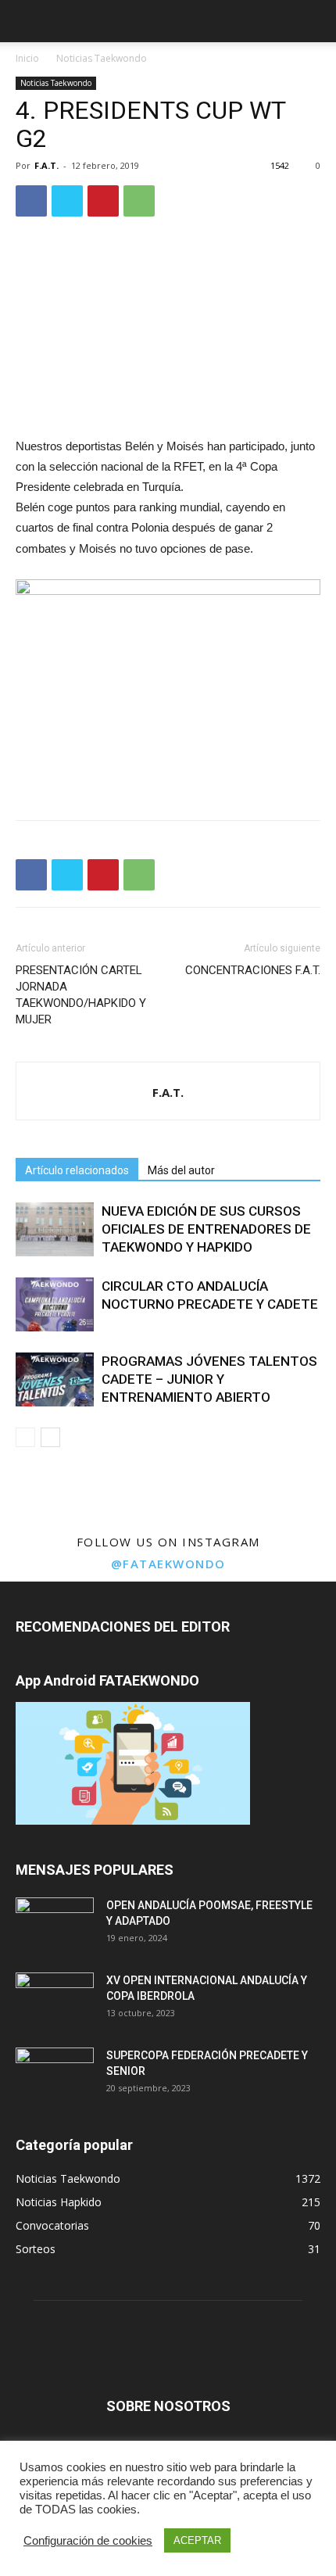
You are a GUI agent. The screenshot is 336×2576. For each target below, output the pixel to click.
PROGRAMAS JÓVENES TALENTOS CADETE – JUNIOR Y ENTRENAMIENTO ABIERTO (209, 1379)
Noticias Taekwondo (102, 58)
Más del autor (181, 1170)
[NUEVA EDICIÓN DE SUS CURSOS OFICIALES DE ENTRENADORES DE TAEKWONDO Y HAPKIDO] (55, 1229)
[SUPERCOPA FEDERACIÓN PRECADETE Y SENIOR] (55, 2075)
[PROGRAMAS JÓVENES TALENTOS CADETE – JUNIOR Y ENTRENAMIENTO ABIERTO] (55, 1379)
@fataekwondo (168, 1564)
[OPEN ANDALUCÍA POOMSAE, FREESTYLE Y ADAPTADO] (55, 1925)
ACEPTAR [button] (197, 2540)
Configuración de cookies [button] (88, 2541)
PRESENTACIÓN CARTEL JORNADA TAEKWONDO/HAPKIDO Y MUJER (81, 995)
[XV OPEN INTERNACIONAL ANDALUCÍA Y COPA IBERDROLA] (55, 2000)
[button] (314, 21)
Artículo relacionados (77, 1170)
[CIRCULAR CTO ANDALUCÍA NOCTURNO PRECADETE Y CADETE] (55, 1304)
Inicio (27, 58)
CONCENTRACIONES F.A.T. (253, 970)
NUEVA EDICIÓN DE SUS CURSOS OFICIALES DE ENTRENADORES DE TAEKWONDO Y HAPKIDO (206, 1229)
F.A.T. (46, 165)
